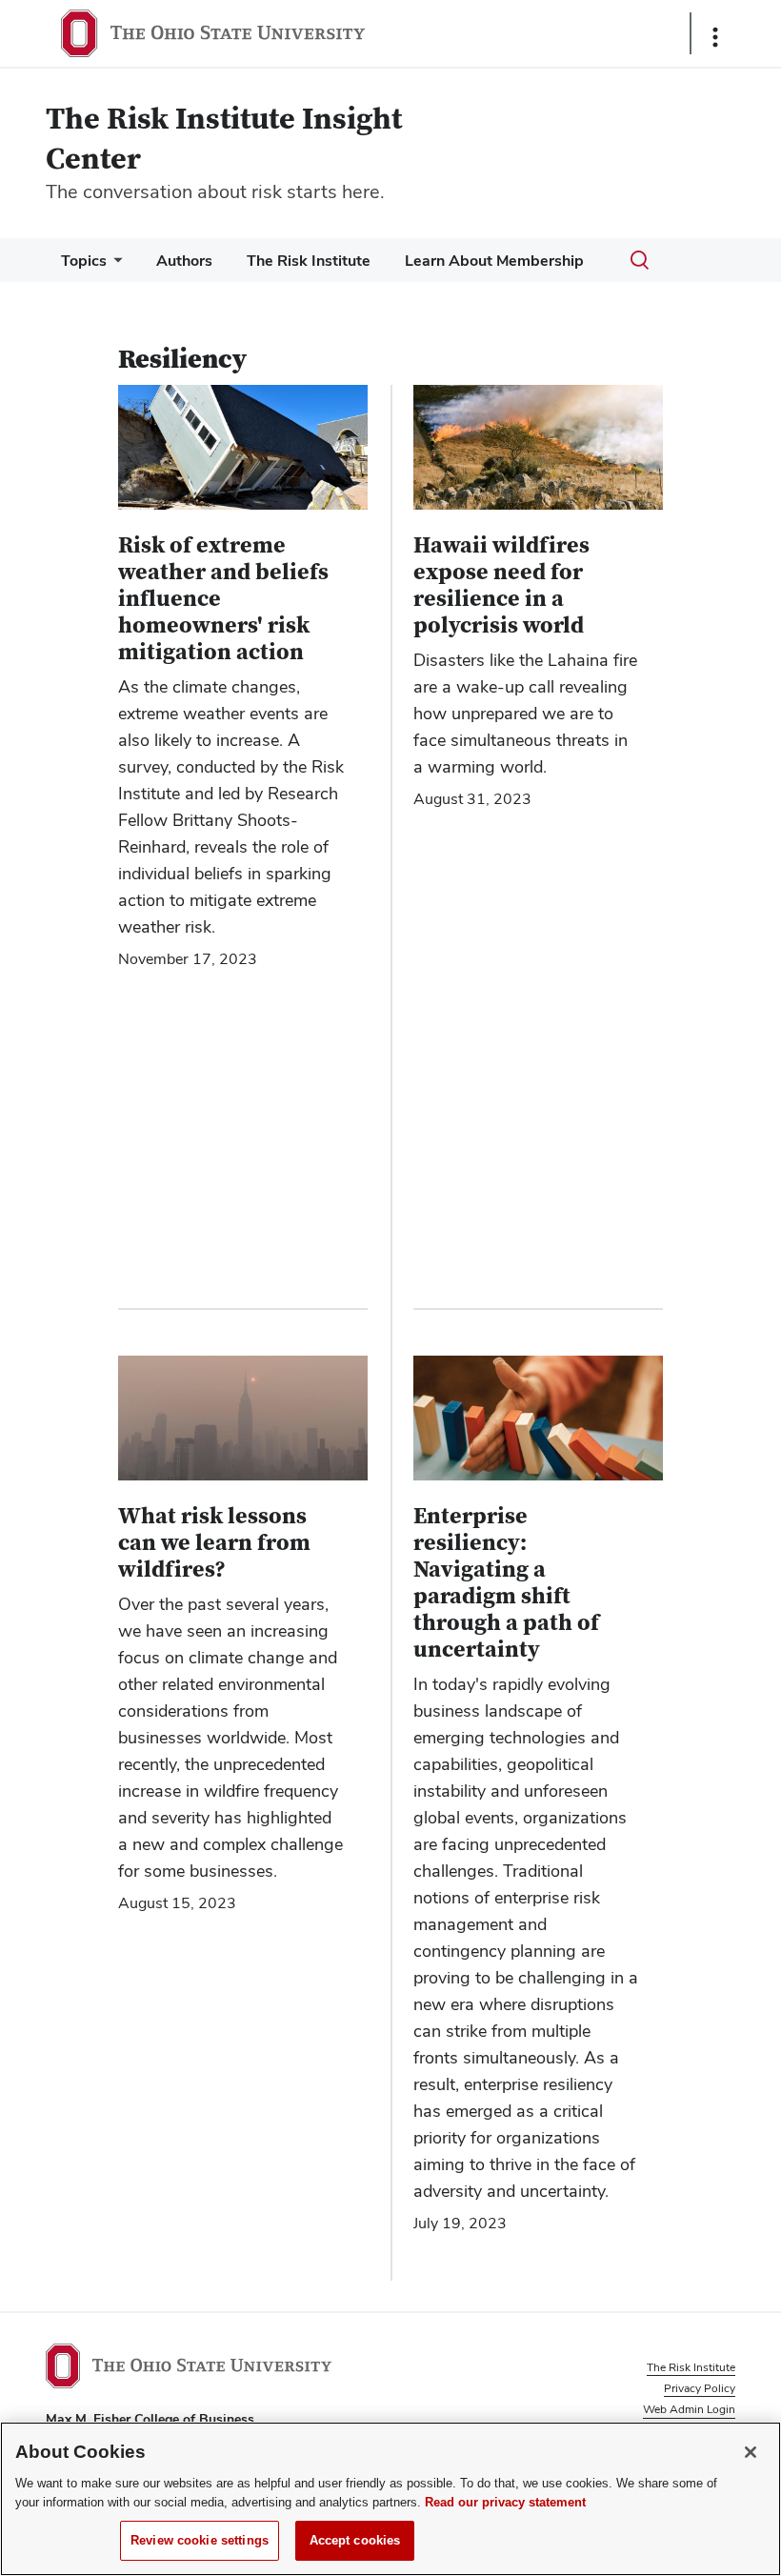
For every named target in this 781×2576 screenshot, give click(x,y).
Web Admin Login (689, 2409)
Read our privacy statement (505, 2502)
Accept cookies (355, 2540)
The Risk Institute (309, 261)
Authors (184, 261)
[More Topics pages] (114, 265)
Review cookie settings (200, 2540)
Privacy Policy (700, 2388)
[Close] (751, 2452)
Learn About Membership (494, 261)
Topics (84, 261)
